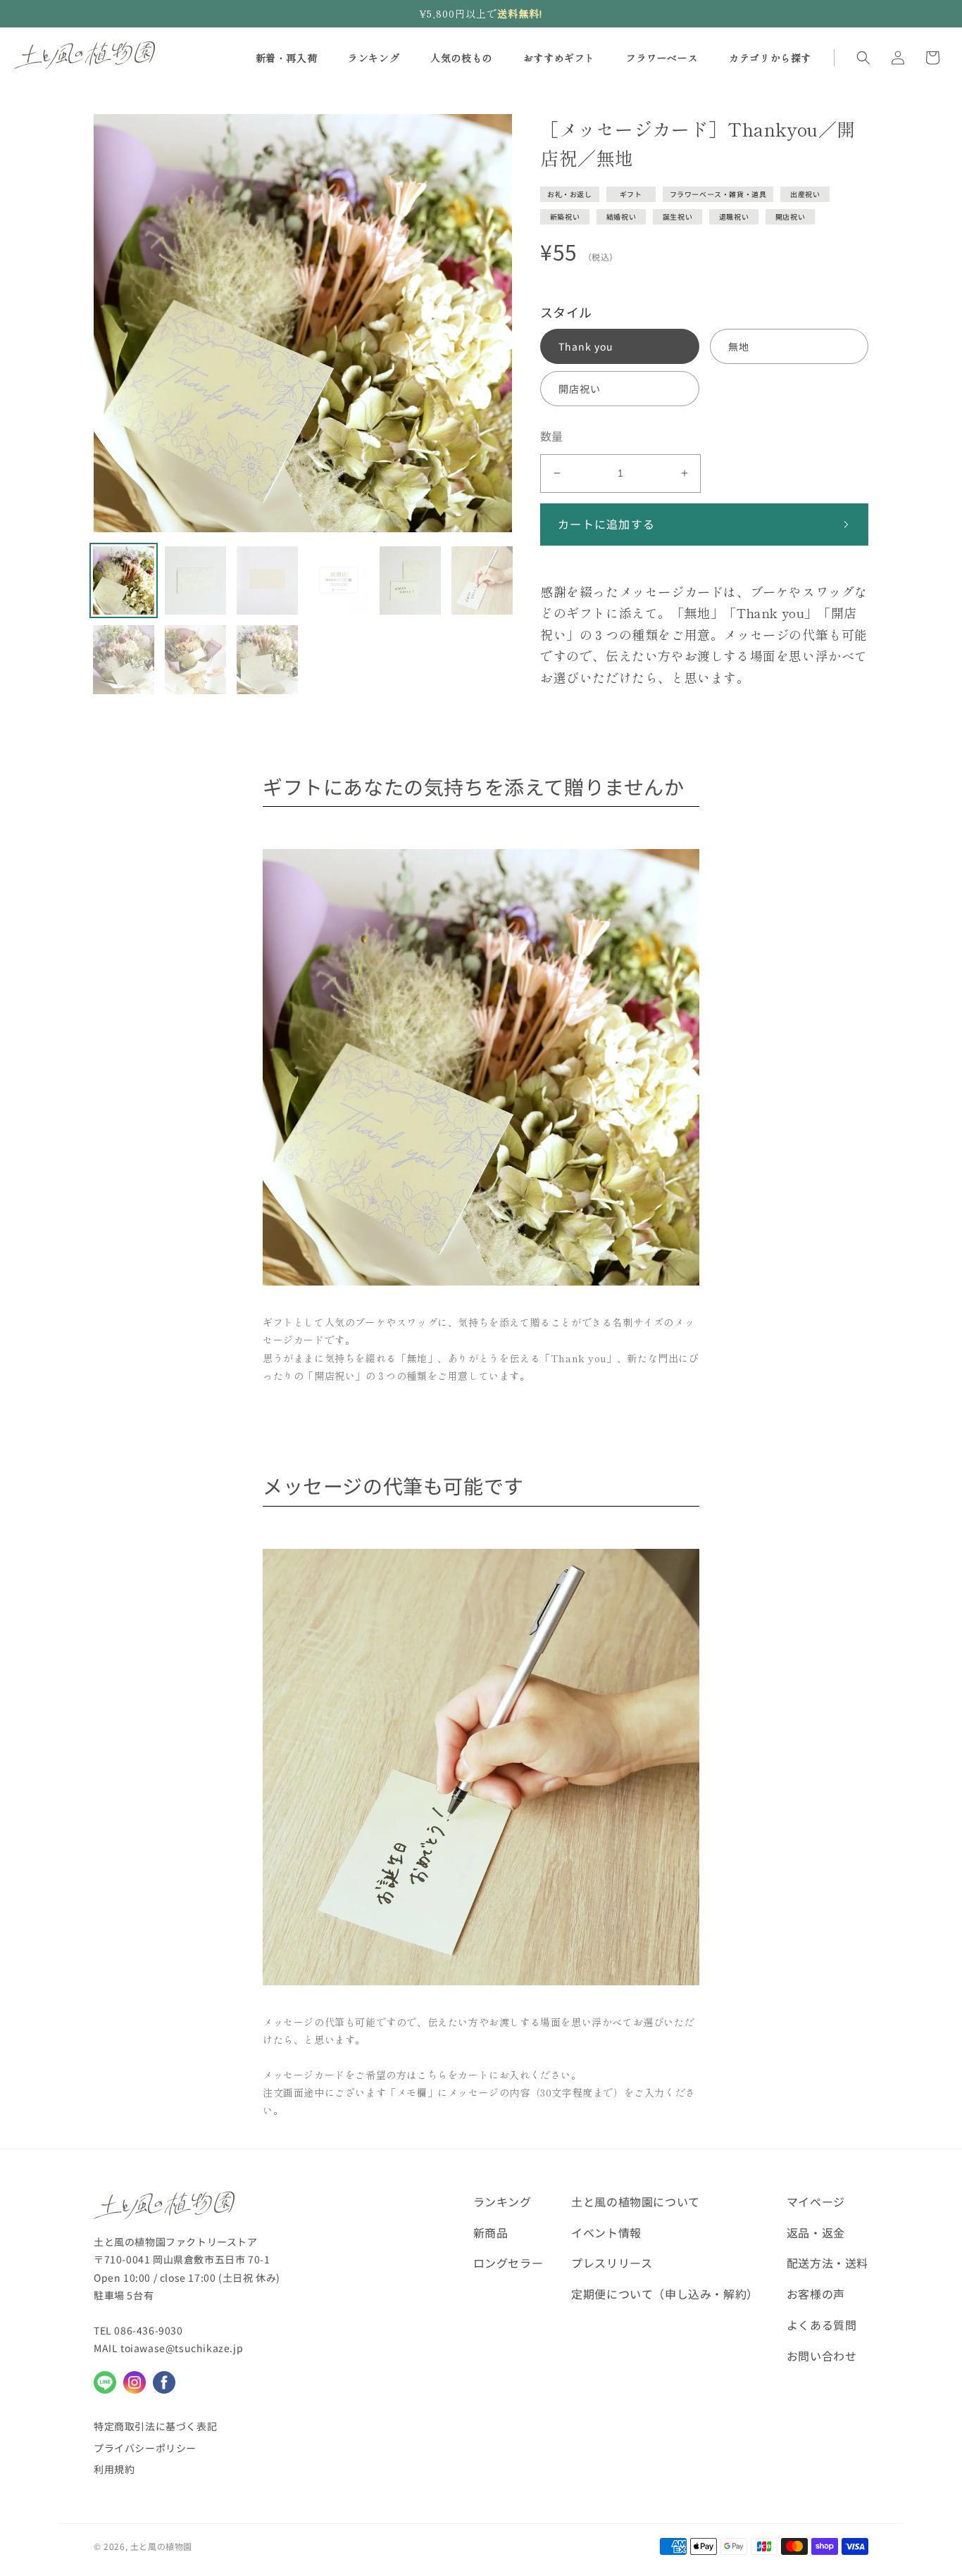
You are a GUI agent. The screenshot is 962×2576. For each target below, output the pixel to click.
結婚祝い (621, 216)
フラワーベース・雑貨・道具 (718, 194)
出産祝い (805, 194)
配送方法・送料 (827, 2263)
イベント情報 (606, 2232)
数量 (552, 436)
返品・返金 (816, 2232)
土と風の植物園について (636, 2201)
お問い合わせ (822, 2356)
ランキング (502, 2201)
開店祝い (790, 216)
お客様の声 (816, 2294)
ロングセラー (508, 2263)
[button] (863, 58)
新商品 (491, 2232)
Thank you (586, 346)
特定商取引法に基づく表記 (155, 2426)
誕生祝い (677, 216)
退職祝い (734, 216)
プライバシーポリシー (145, 2448)
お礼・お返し (570, 194)
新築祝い (565, 216)
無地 (739, 346)
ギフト (631, 194)
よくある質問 (822, 2325)
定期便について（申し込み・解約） (665, 2294)
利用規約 (114, 2469)
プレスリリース (612, 2263)
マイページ (816, 2201)
